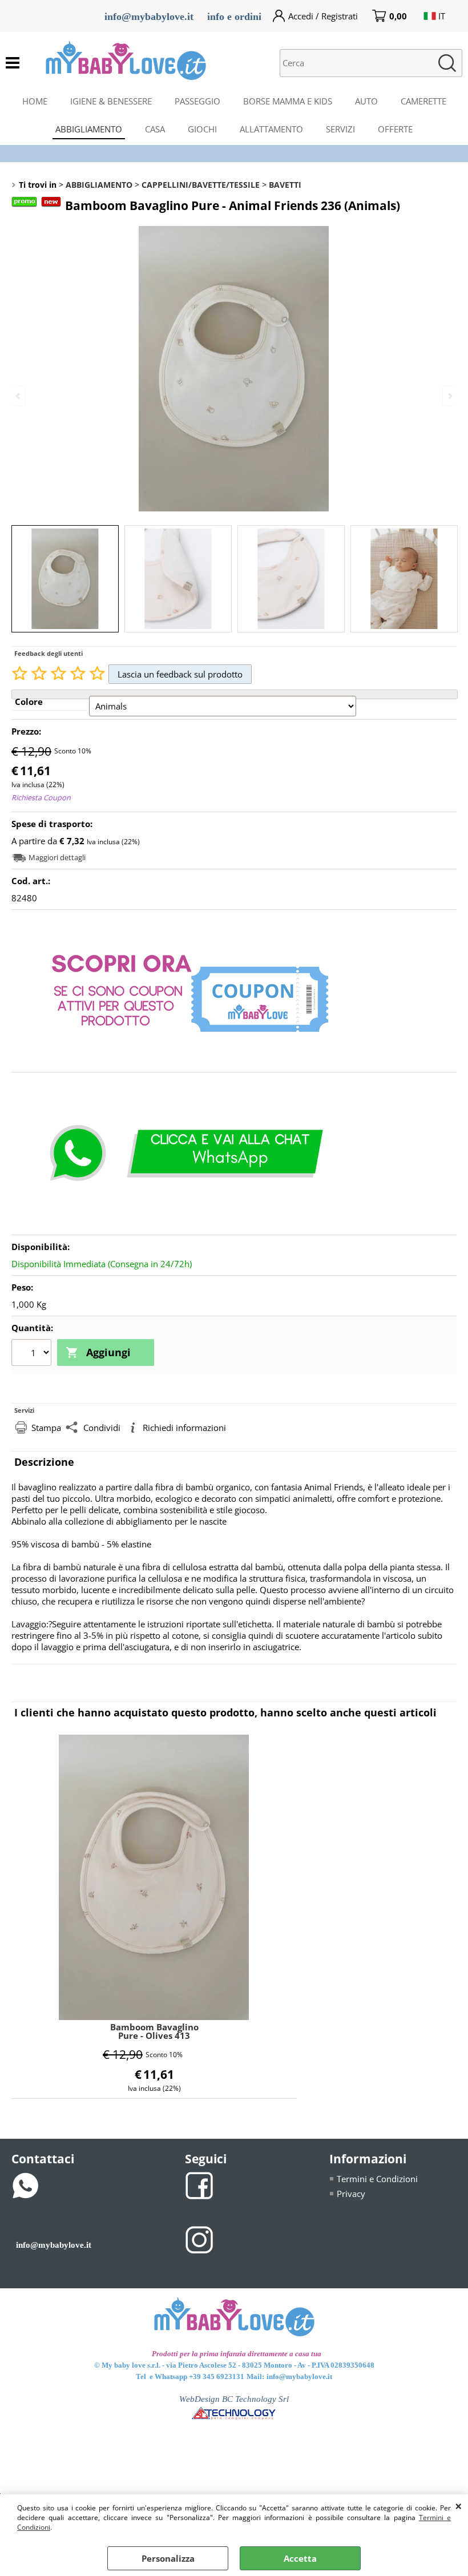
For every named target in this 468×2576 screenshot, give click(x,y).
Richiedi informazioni (184, 1428)
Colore (29, 702)
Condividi (102, 1428)
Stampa (46, 1428)
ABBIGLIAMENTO (89, 129)
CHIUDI (459, 2506)
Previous (19, 396)
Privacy (351, 2194)
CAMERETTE (423, 101)
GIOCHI (202, 129)
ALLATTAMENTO (271, 129)
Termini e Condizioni (377, 2179)
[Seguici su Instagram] (199, 2239)
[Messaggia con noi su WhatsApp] (26, 2184)
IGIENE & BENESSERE (111, 101)
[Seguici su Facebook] (199, 2184)
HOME (35, 101)
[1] (33, 1354)
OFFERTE (395, 129)
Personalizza (168, 2558)
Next (449, 396)
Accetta (300, 2558)
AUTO (366, 101)
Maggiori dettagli (57, 857)
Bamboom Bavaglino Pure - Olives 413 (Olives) (154, 2031)
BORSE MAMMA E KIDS (288, 101)
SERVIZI (340, 129)
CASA (155, 129)
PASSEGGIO (197, 101)
